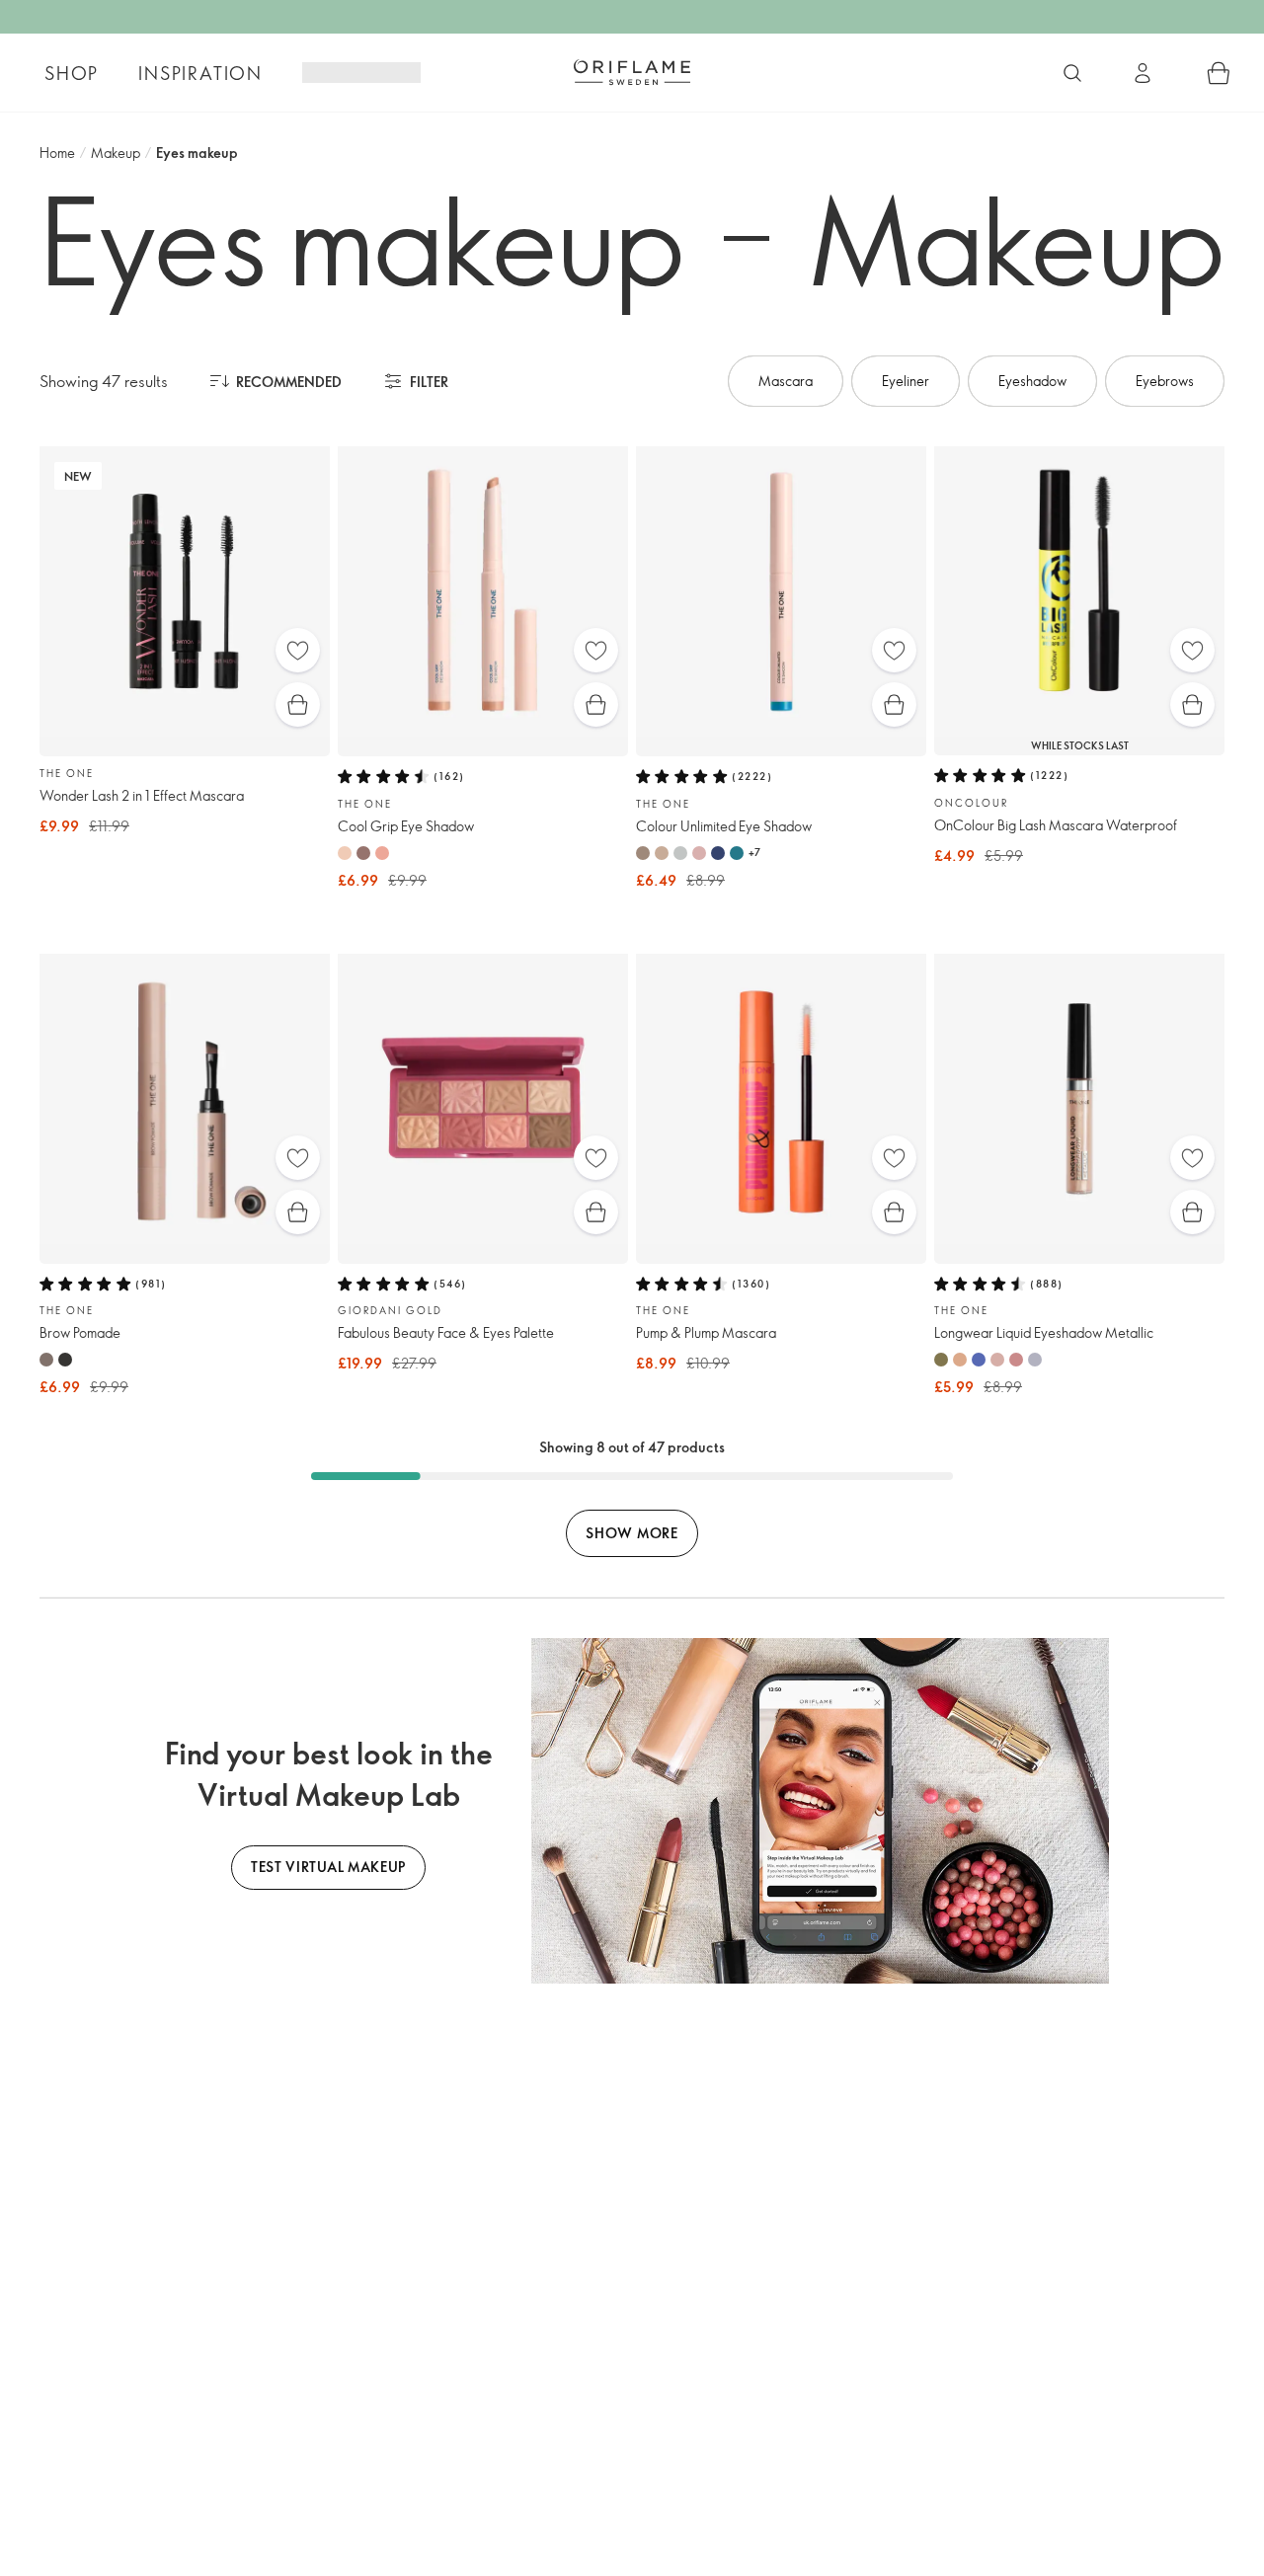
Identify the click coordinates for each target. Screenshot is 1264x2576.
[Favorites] (298, 650)
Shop (72, 73)
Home (57, 153)
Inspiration (200, 73)
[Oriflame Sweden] (632, 72)
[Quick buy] (298, 704)
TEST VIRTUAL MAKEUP (328, 1867)
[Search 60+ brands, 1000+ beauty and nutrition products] (1072, 73)
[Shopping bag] (1219, 73)
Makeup (116, 153)
